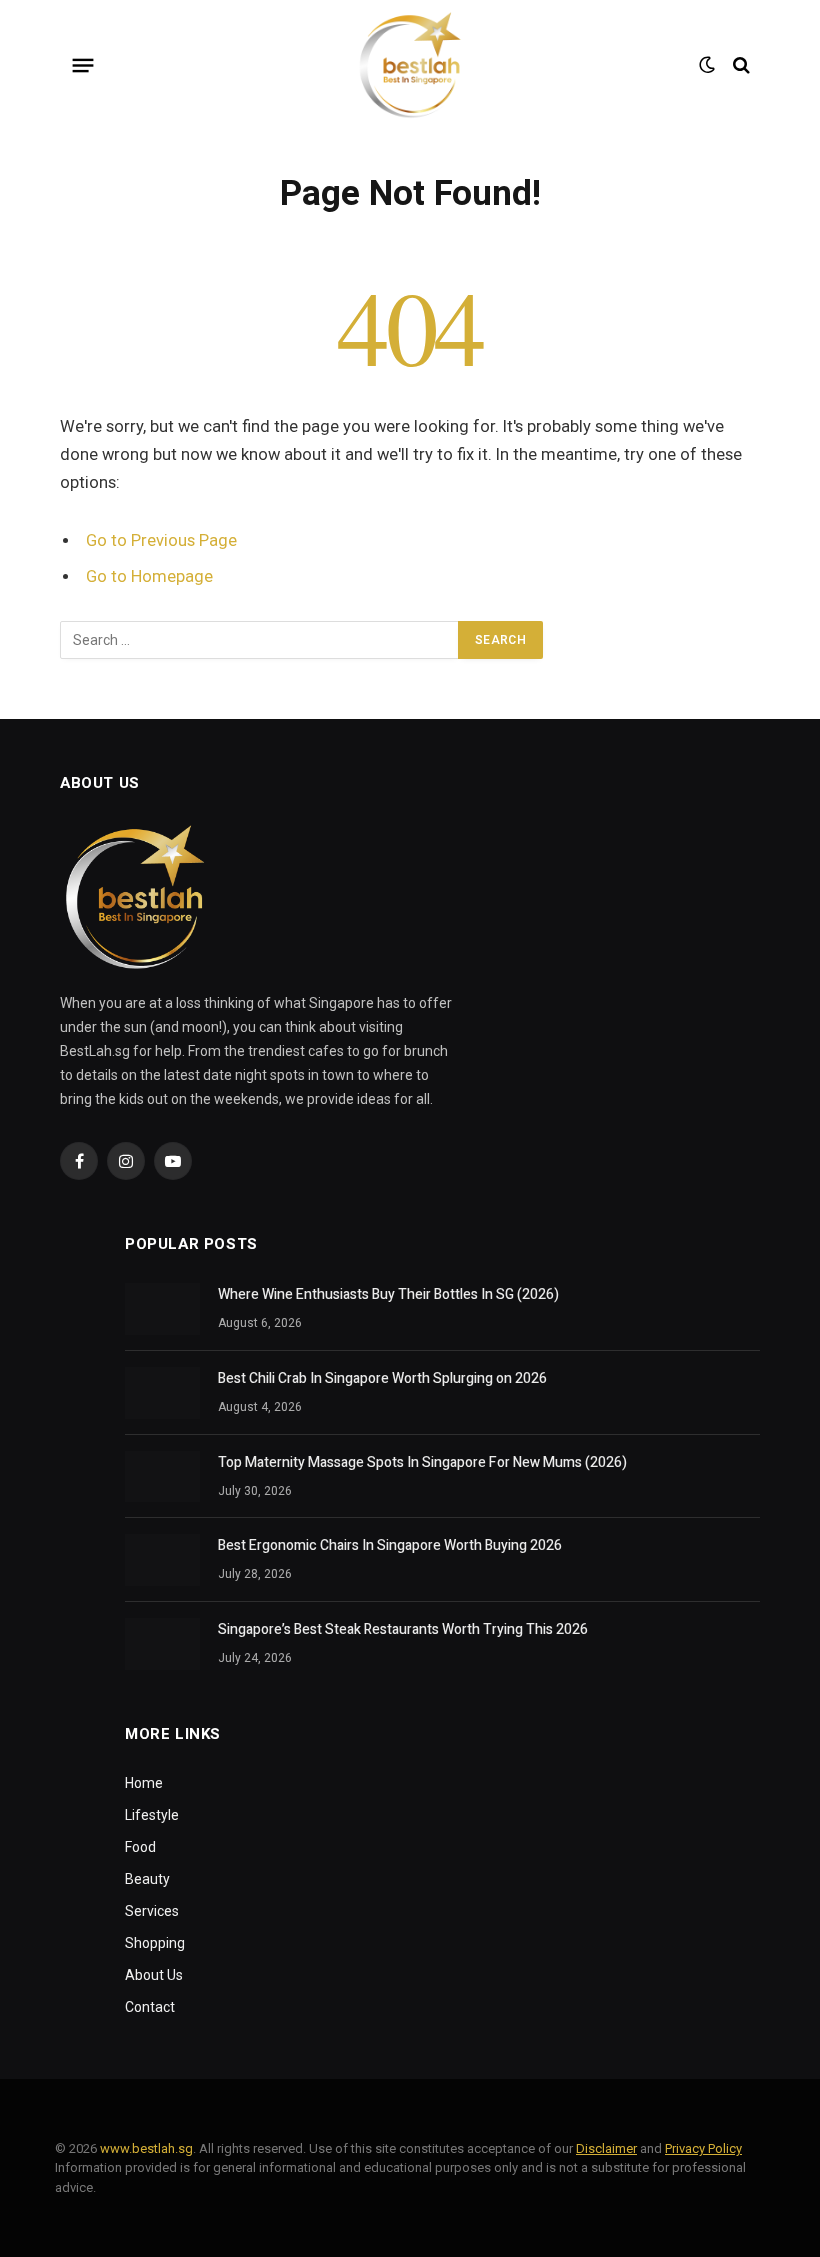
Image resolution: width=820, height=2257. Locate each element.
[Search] (739, 65)
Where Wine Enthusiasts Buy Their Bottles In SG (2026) (388, 1295)
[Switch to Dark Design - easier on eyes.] (707, 65)
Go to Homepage (149, 576)
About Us (154, 1975)
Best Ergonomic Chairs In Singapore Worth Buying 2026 (390, 1546)
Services (152, 1911)
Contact (150, 2007)
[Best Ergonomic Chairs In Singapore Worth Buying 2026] (162, 1560)
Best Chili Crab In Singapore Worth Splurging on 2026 (382, 1379)
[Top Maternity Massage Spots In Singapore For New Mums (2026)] (162, 1477)
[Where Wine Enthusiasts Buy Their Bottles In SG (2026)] (162, 1309)
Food (140, 1847)
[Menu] (83, 65)
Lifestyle (152, 1815)
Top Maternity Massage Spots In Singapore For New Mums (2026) (422, 1463)
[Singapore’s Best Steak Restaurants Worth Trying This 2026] (162, 1644)
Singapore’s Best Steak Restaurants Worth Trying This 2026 (403, 1630)
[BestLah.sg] (410, 65)
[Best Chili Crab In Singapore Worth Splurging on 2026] (162, 1393)
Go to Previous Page (161, 540)
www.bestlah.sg (146, 2148)
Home (144, 1783)
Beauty (147, 1879)
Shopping (155, 1943)
